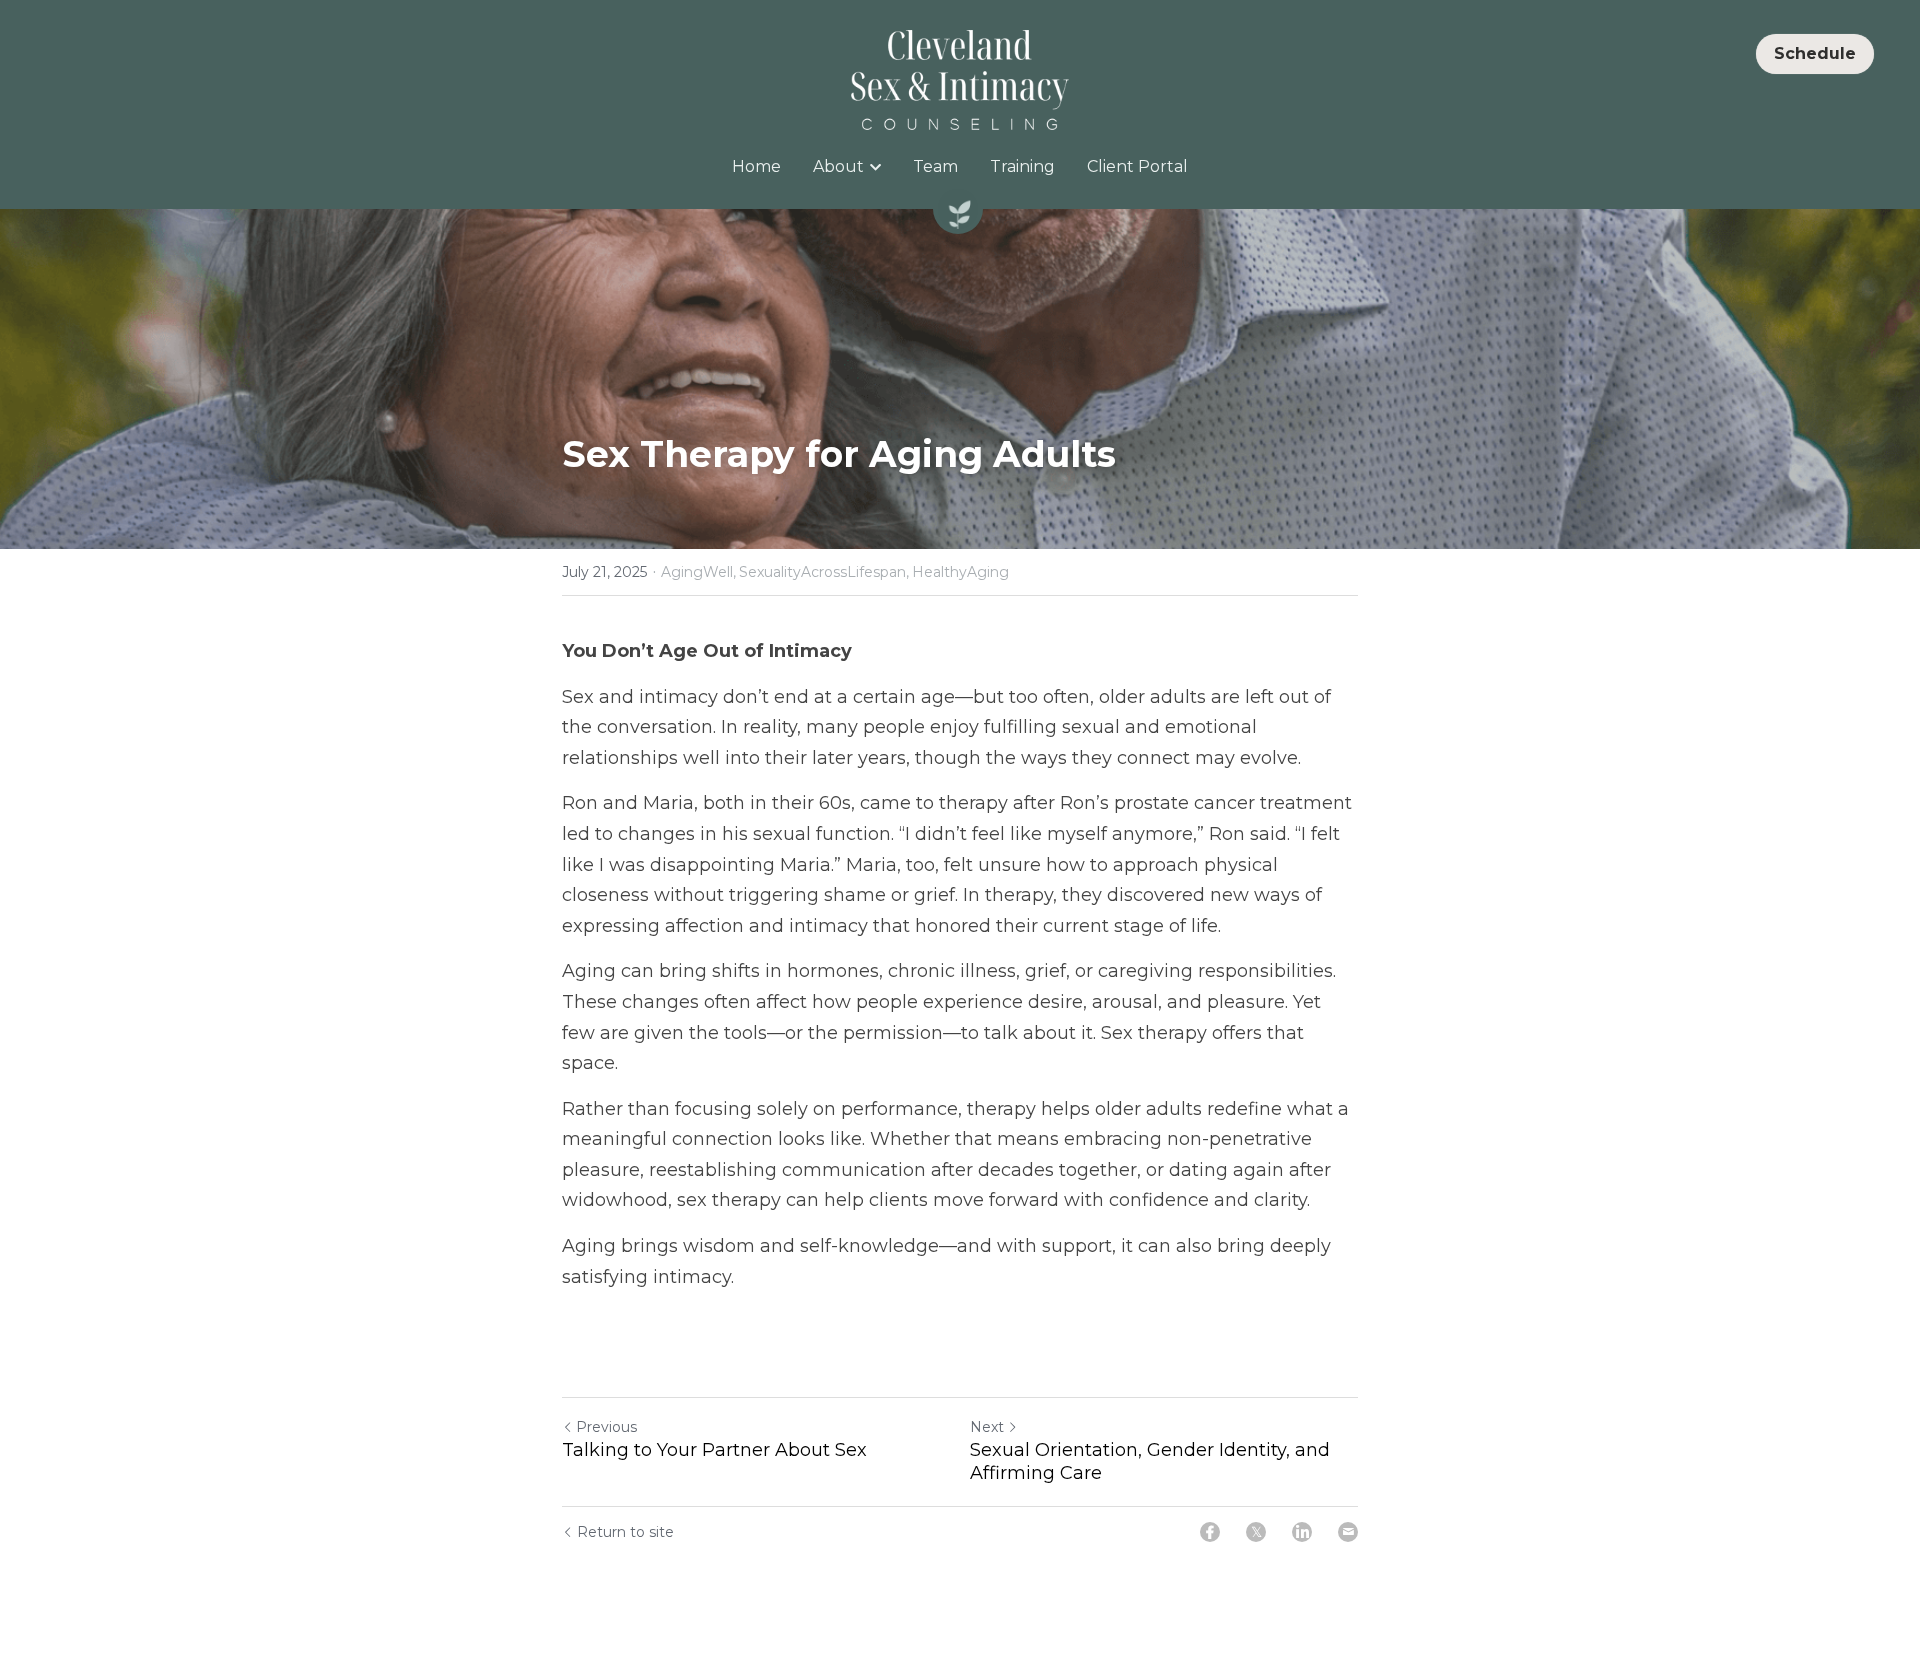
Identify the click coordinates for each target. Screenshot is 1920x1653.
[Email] (1348, 1532)
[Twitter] (1256, 1532)
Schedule (1815, 53)
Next (987, 1427)
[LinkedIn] (1302, 1532)
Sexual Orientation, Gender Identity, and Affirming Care (1150, 1461)
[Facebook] (1210, 1532)
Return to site (625, 1532)
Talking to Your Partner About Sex (714, 1450)
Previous (606, 1427)
